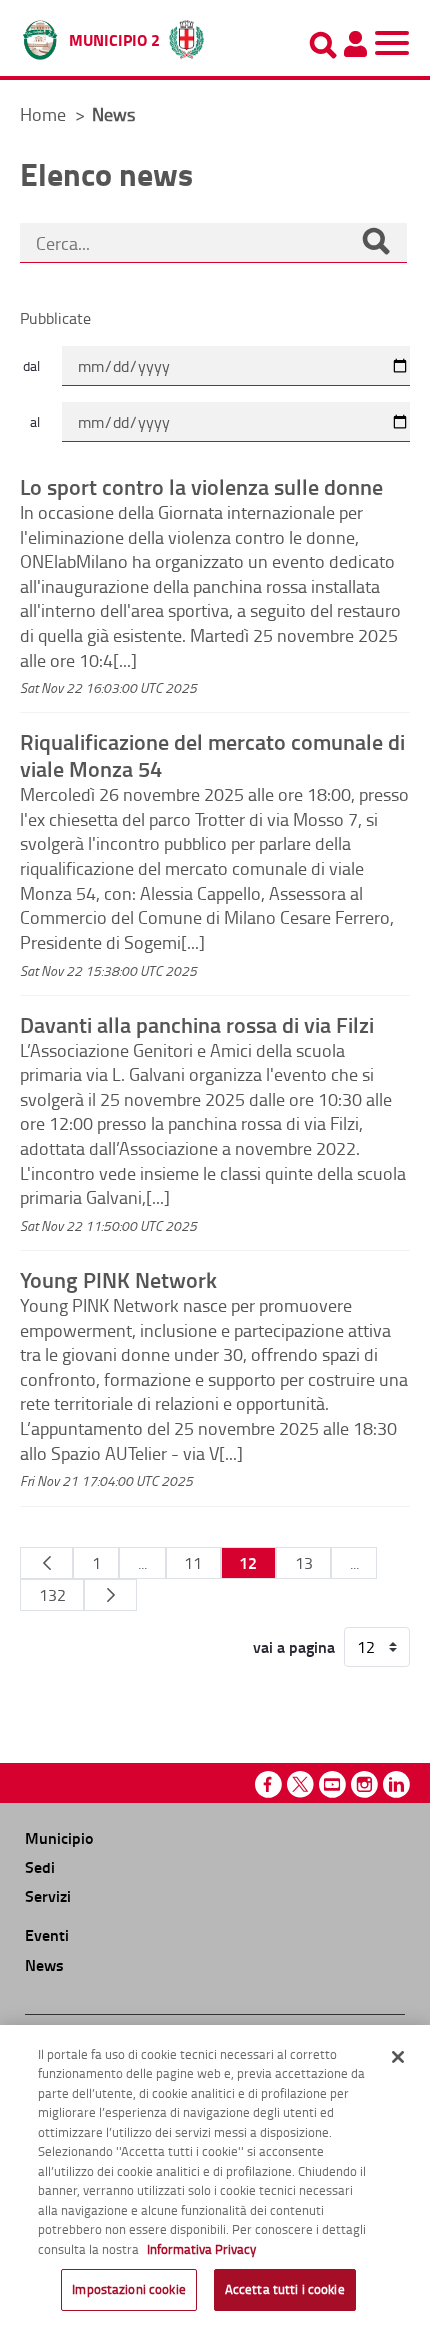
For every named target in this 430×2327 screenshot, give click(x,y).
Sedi (40, 1866)
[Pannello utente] (355, 44)
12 (248, 1562)
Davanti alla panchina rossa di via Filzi (197, 1024)
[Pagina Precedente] (46, 1563)
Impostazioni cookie (128, 2289)
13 (304, 1563)
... (142, 1563)
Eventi (47, 1934)
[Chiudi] (398, 2057)
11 (193, 1563)
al (35, 421)
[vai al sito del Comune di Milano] (186, 35)
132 (52, 1595)
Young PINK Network (118, 1279)
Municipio (59, 1837)
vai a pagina (294, 1647)
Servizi (48, 1895)
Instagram (364, 1784)
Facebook (268, 1784)
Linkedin (396, 1784)
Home (43, 114)
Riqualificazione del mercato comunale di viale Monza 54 (212, 754)
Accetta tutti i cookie (285, 2289)
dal (31, 365)
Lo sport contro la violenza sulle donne (201, 486)
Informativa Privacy (201, 2249)
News (44, 1964)
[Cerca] (376, 243)
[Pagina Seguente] (110, 1595)
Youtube (332, 1784)
